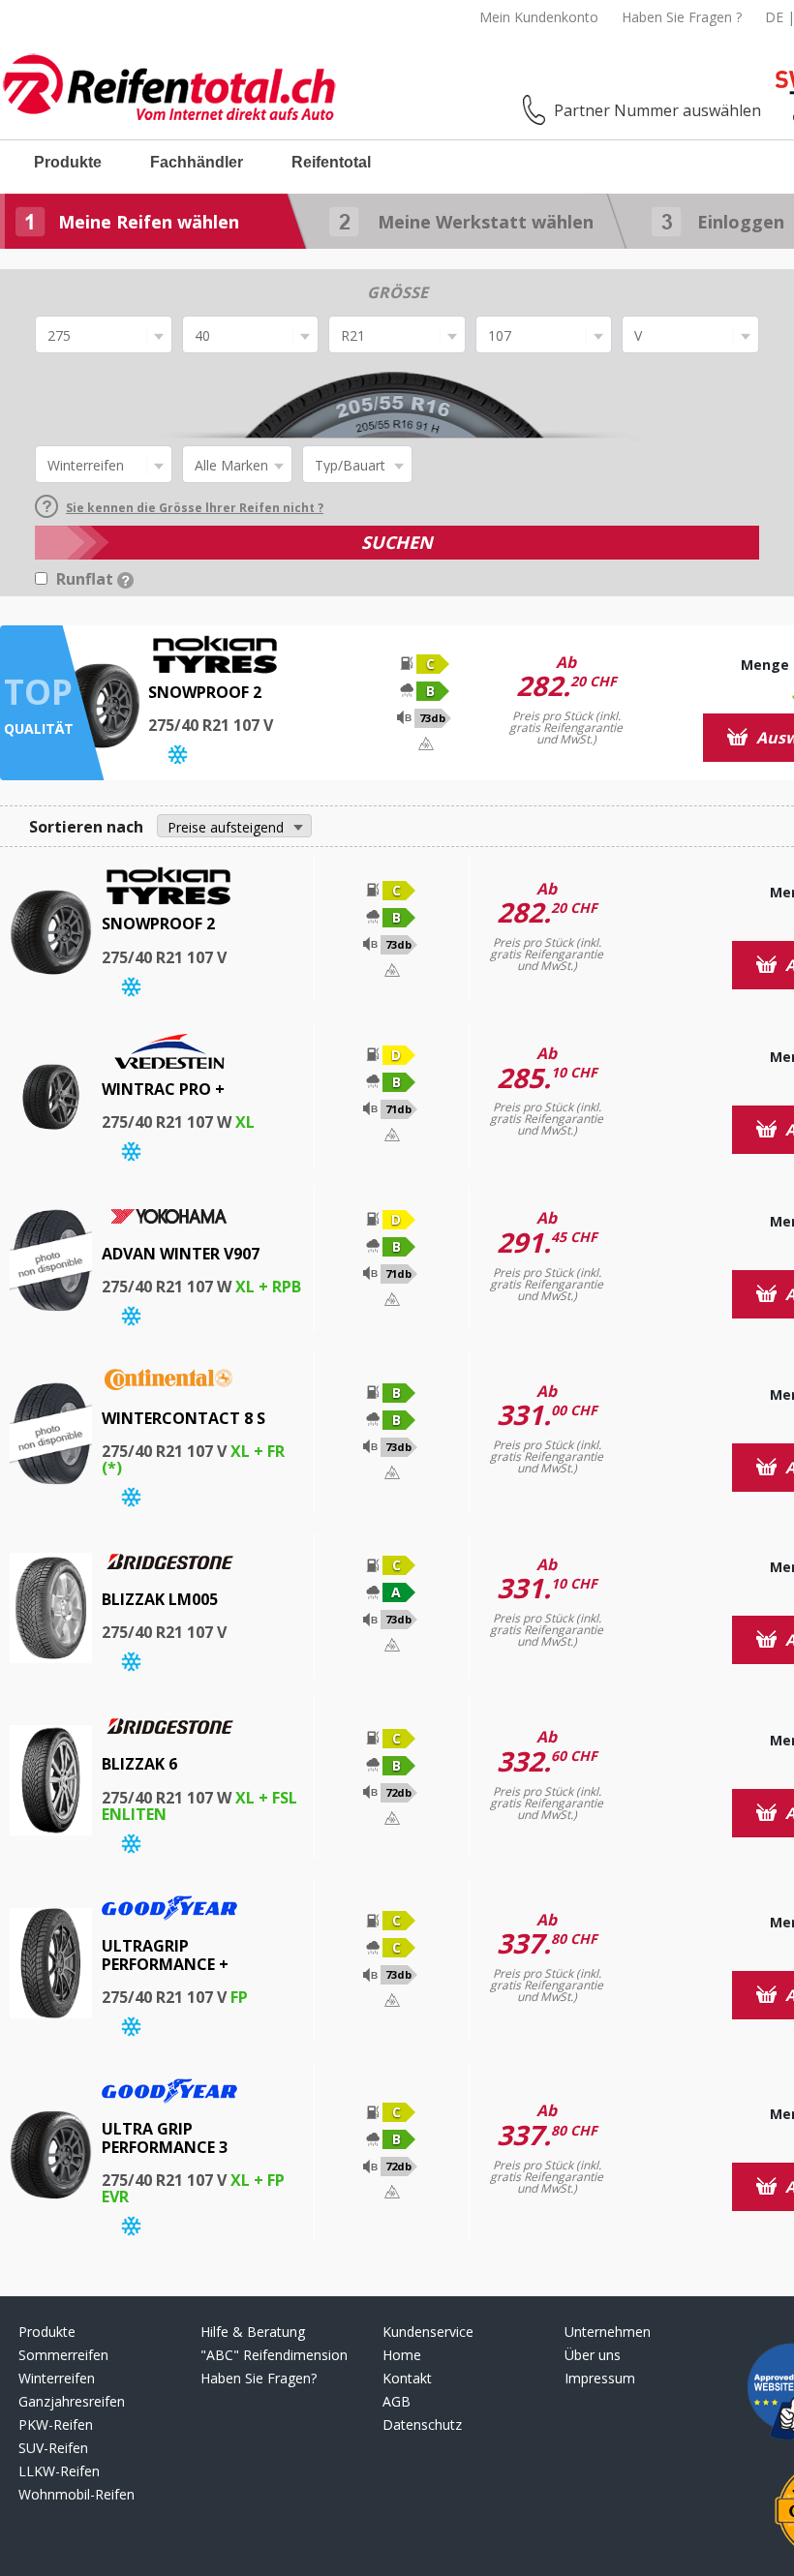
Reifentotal (331, 162)
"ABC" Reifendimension (274, 2355)
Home (402, 2355)
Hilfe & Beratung (253, 2332)
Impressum (600, 2378)
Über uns (593, 2355)
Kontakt (407, 2378)
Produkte (68, 162)
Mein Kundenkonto (539, 17)
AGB (397, 2401)
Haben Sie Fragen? (259, 2378)
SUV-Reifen (53, 2448)
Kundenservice (428, 2332)
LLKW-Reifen (59, 2471)
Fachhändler (197, 162)
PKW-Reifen (56, 2424)
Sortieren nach (86, 827)
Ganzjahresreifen (72, 2401)
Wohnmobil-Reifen (76, 2494)
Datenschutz (422, 2424)
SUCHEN (397, 542)
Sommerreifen (63, 2355)
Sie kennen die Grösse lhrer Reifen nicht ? (195, 508)
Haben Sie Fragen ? (682, 17)
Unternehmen (608, 2332)
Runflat (87, 579)
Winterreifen (57, 2378)
